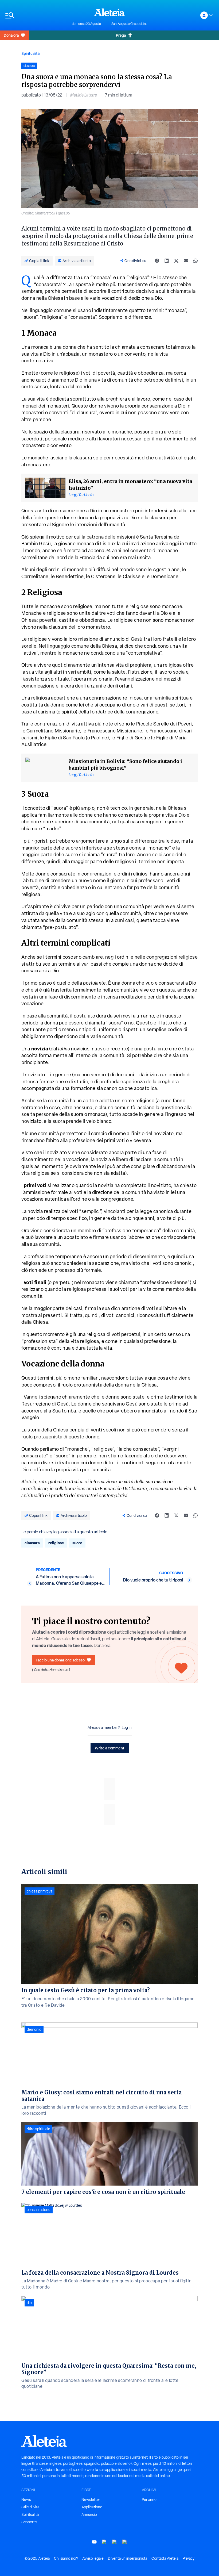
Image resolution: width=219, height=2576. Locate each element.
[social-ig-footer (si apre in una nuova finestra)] (125, 2542)
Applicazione (92, 2507)
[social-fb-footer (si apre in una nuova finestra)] (104, 2542)
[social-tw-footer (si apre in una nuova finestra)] (115, 2542)
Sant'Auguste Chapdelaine (129, 24)
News (26, 2500)
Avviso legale (93, 2558)
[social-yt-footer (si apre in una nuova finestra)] (94, 2542)
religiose (56, 1543)
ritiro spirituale (38, 2129)
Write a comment (110, 1748)
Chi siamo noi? (66, 2558)
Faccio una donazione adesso (60, 1660)
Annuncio (89, 2514)
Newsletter (91, 2500)
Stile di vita (30, 2507)
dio (29, 2303)
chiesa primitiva (40, 1891)
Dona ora (11, 35)
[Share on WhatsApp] (195, 261)
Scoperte (29, 2522)
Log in (127, 1727)
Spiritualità (30, 53)
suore (77, 1543)
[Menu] (36, 15)
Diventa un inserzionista (128, 2558)
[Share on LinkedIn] (167, 261)
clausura (32, 1543)
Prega (121, 35)
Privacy (189, 2558)
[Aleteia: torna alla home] (109, 12)
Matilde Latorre (84, 95)
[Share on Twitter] (176, 261)
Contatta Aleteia (165, 2558)
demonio (34, 2029)
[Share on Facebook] (157, 261)
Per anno (149, 2500)
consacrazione (39, 2210)
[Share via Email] (186, 261)
